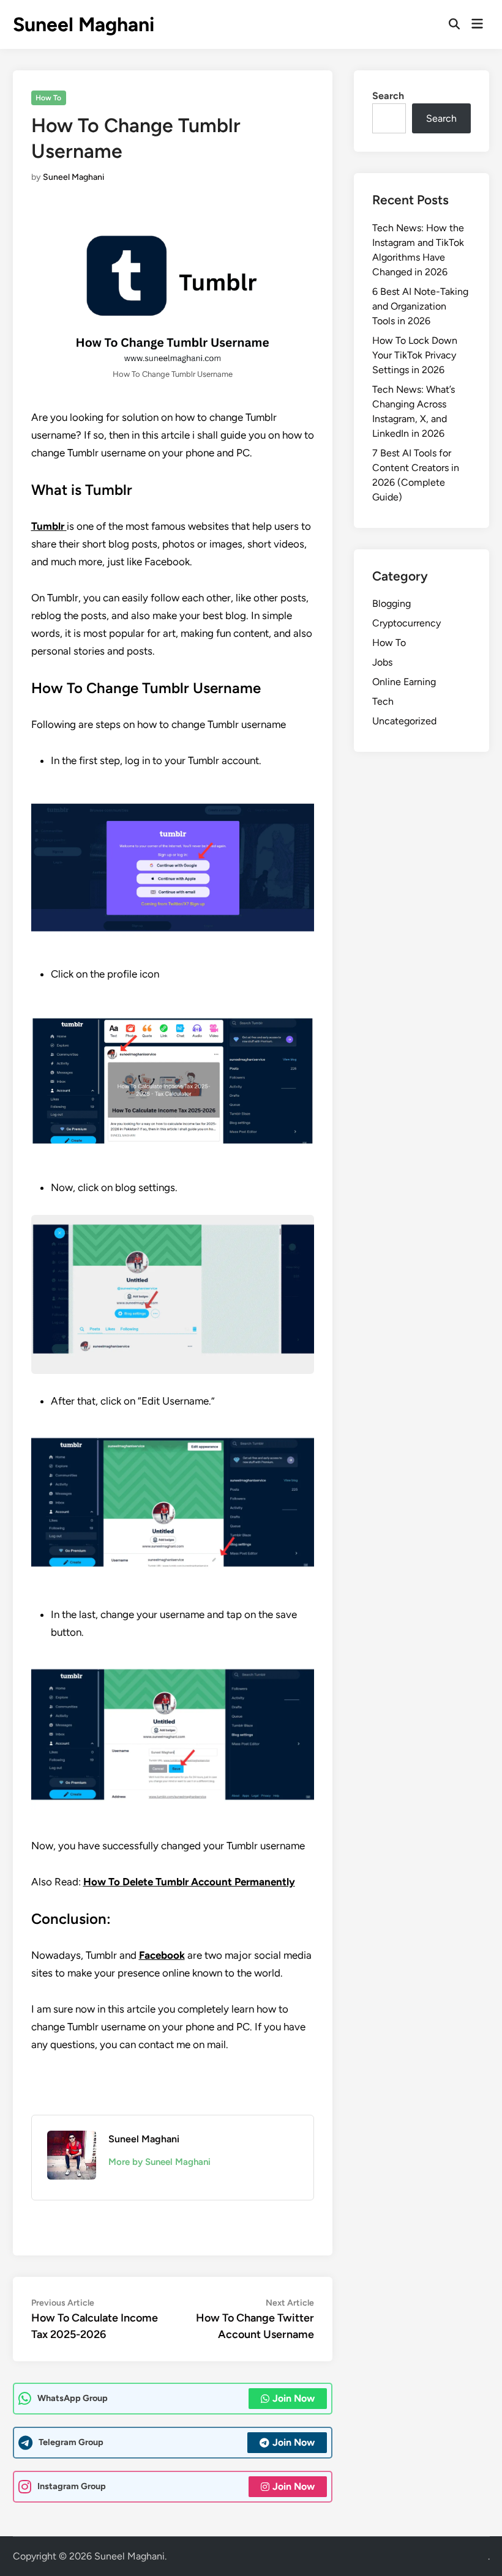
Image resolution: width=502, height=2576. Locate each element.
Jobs (382, 662)
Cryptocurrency (406, 623)
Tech (383, 701)
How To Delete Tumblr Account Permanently (189, 1882)
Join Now (294, 2398)
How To (48, 98)
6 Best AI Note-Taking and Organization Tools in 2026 (420, 306)
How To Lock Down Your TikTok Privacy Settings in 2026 (415, 355)
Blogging (391, 603)
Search (388, 96)
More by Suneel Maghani (159, 2162)
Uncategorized (404, 721)
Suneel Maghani (84, 24)
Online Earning (404, 682)
